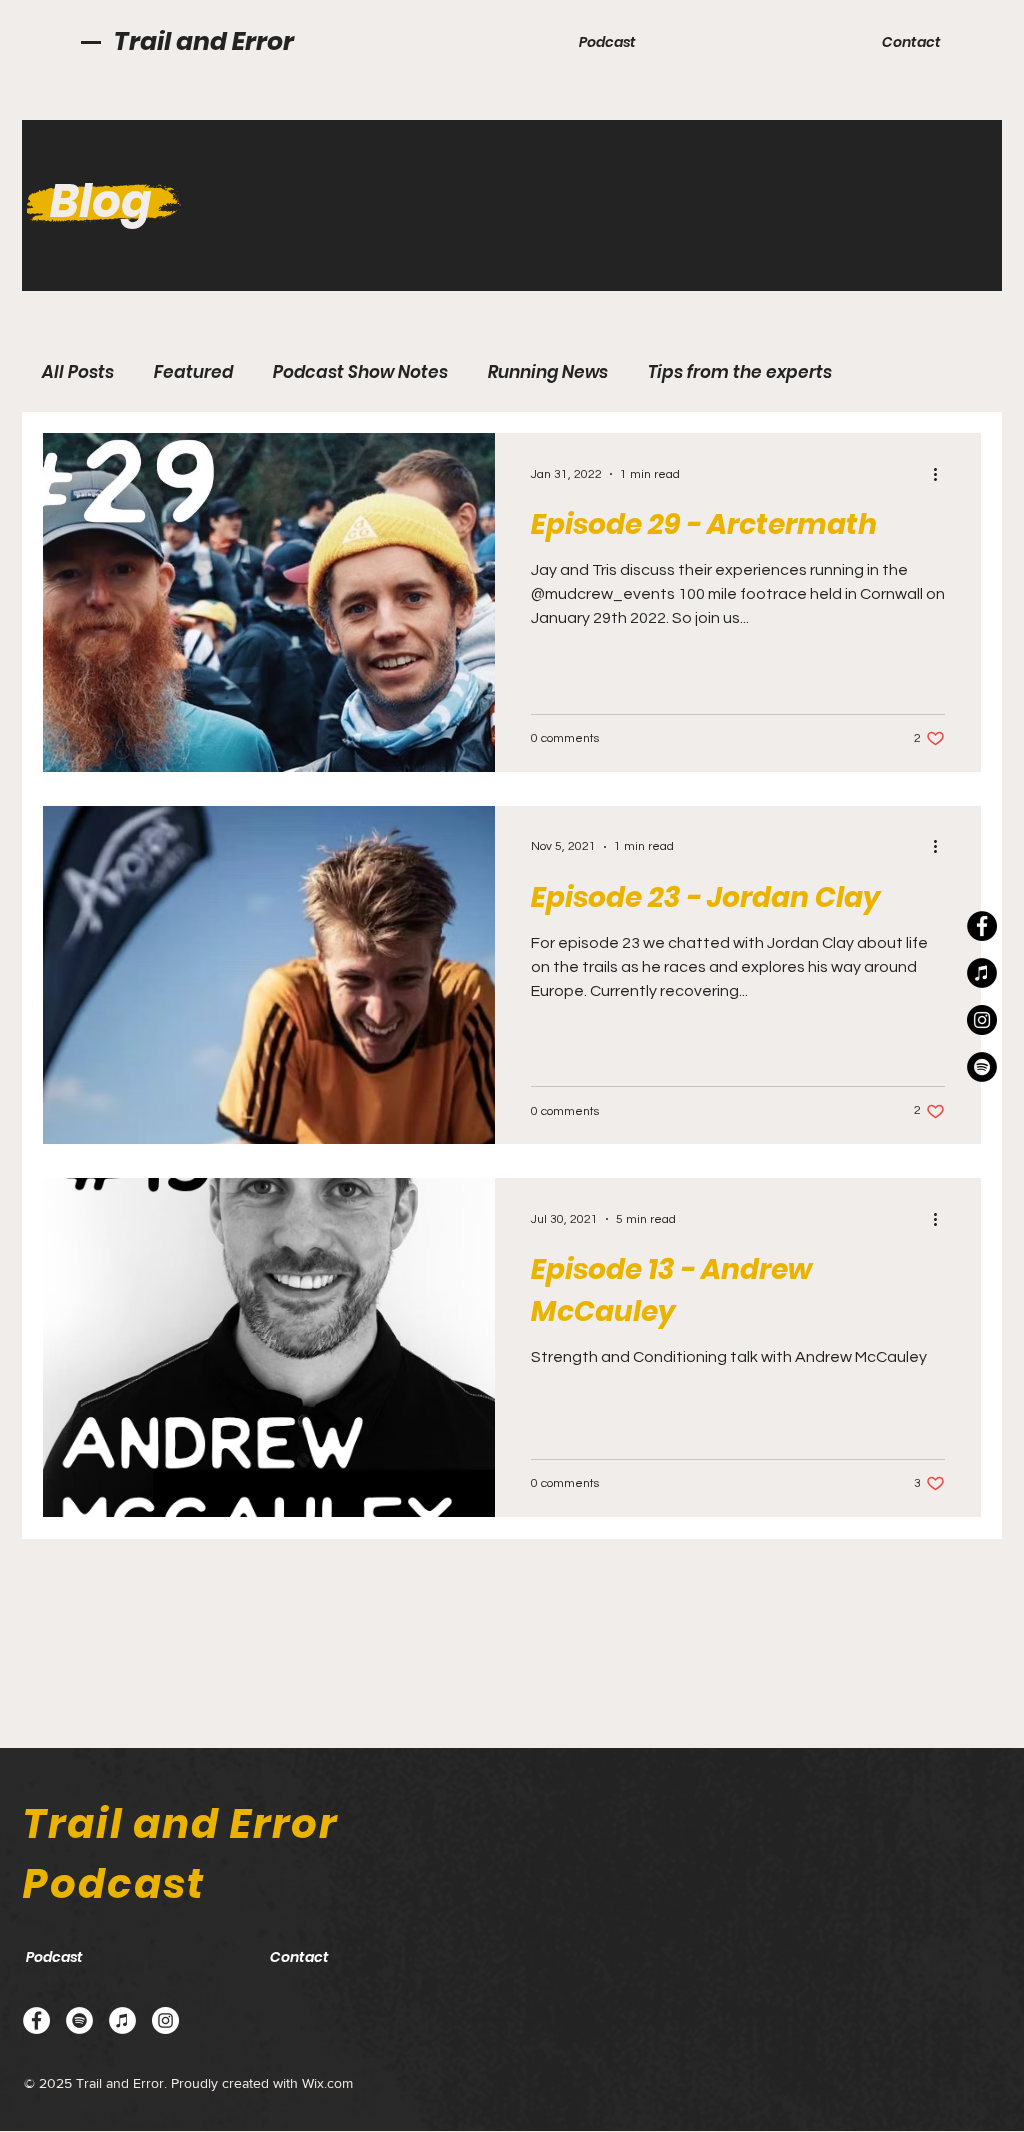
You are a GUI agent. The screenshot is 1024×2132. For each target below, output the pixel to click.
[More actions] (942, 474)
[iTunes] (982, 973)
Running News (548, 372)
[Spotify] (982, 1067)
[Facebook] (982, 926)
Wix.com (327, 2083)
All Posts (78, 372)
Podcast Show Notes (360, 372)
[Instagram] (982, 1020)
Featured (193, 372)
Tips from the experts (740, 372)
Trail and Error (204, 41)
